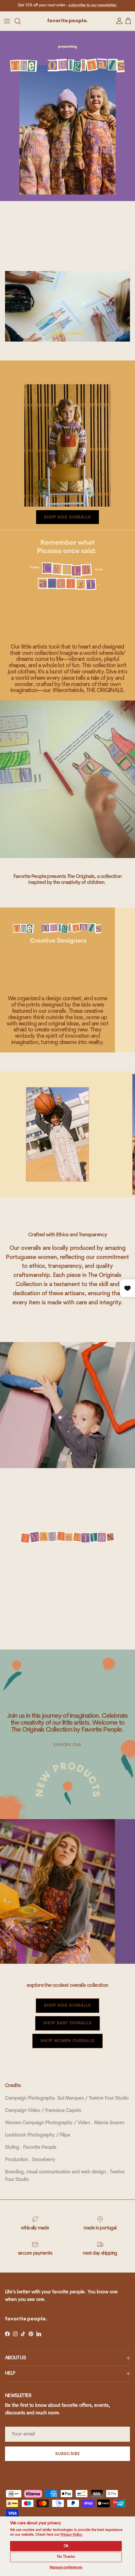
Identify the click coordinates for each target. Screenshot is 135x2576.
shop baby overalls (67, 2023)
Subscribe (67, 2454)
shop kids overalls (67, 2005)
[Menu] (7, 21)
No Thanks (66, 2557)
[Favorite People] (68, 21)
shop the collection (67, 232)
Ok (66, 2546)
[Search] (21, 21)
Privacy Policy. (72, 2535)
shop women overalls (67, 2041)
